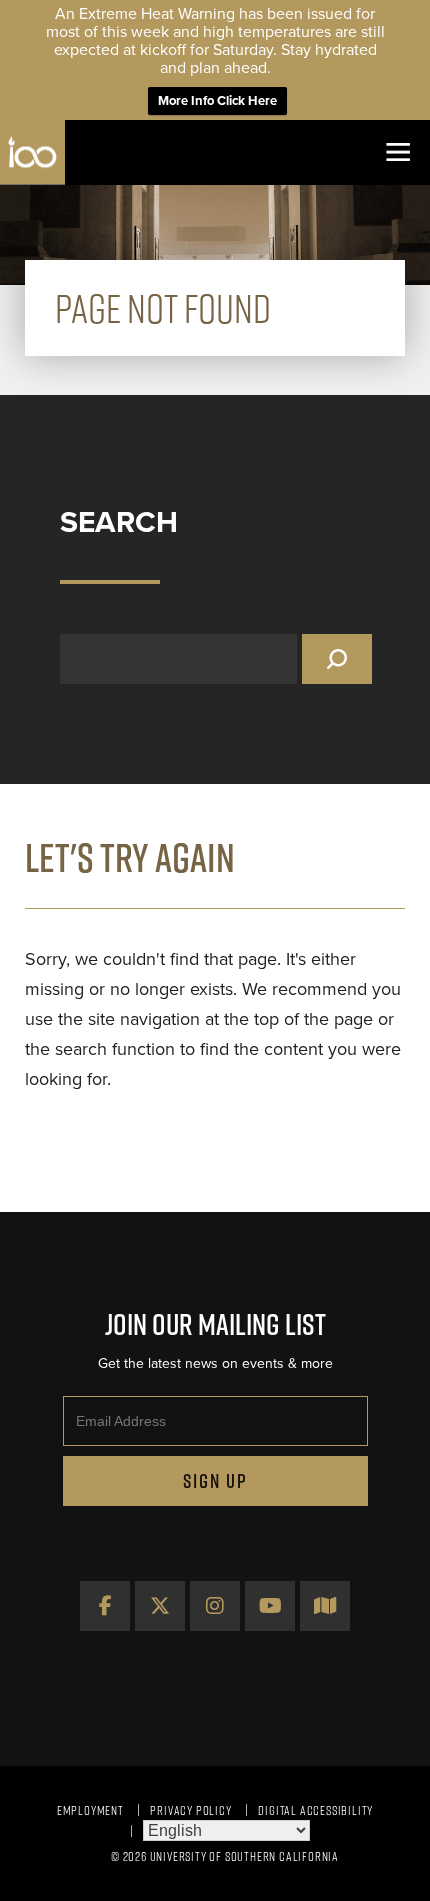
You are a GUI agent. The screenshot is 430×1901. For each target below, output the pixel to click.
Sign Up (215, 1481)
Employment (90, 1810)
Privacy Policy (190, 1810)
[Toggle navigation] (397, 152)
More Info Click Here (217, 101)
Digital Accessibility (315, 1810)
